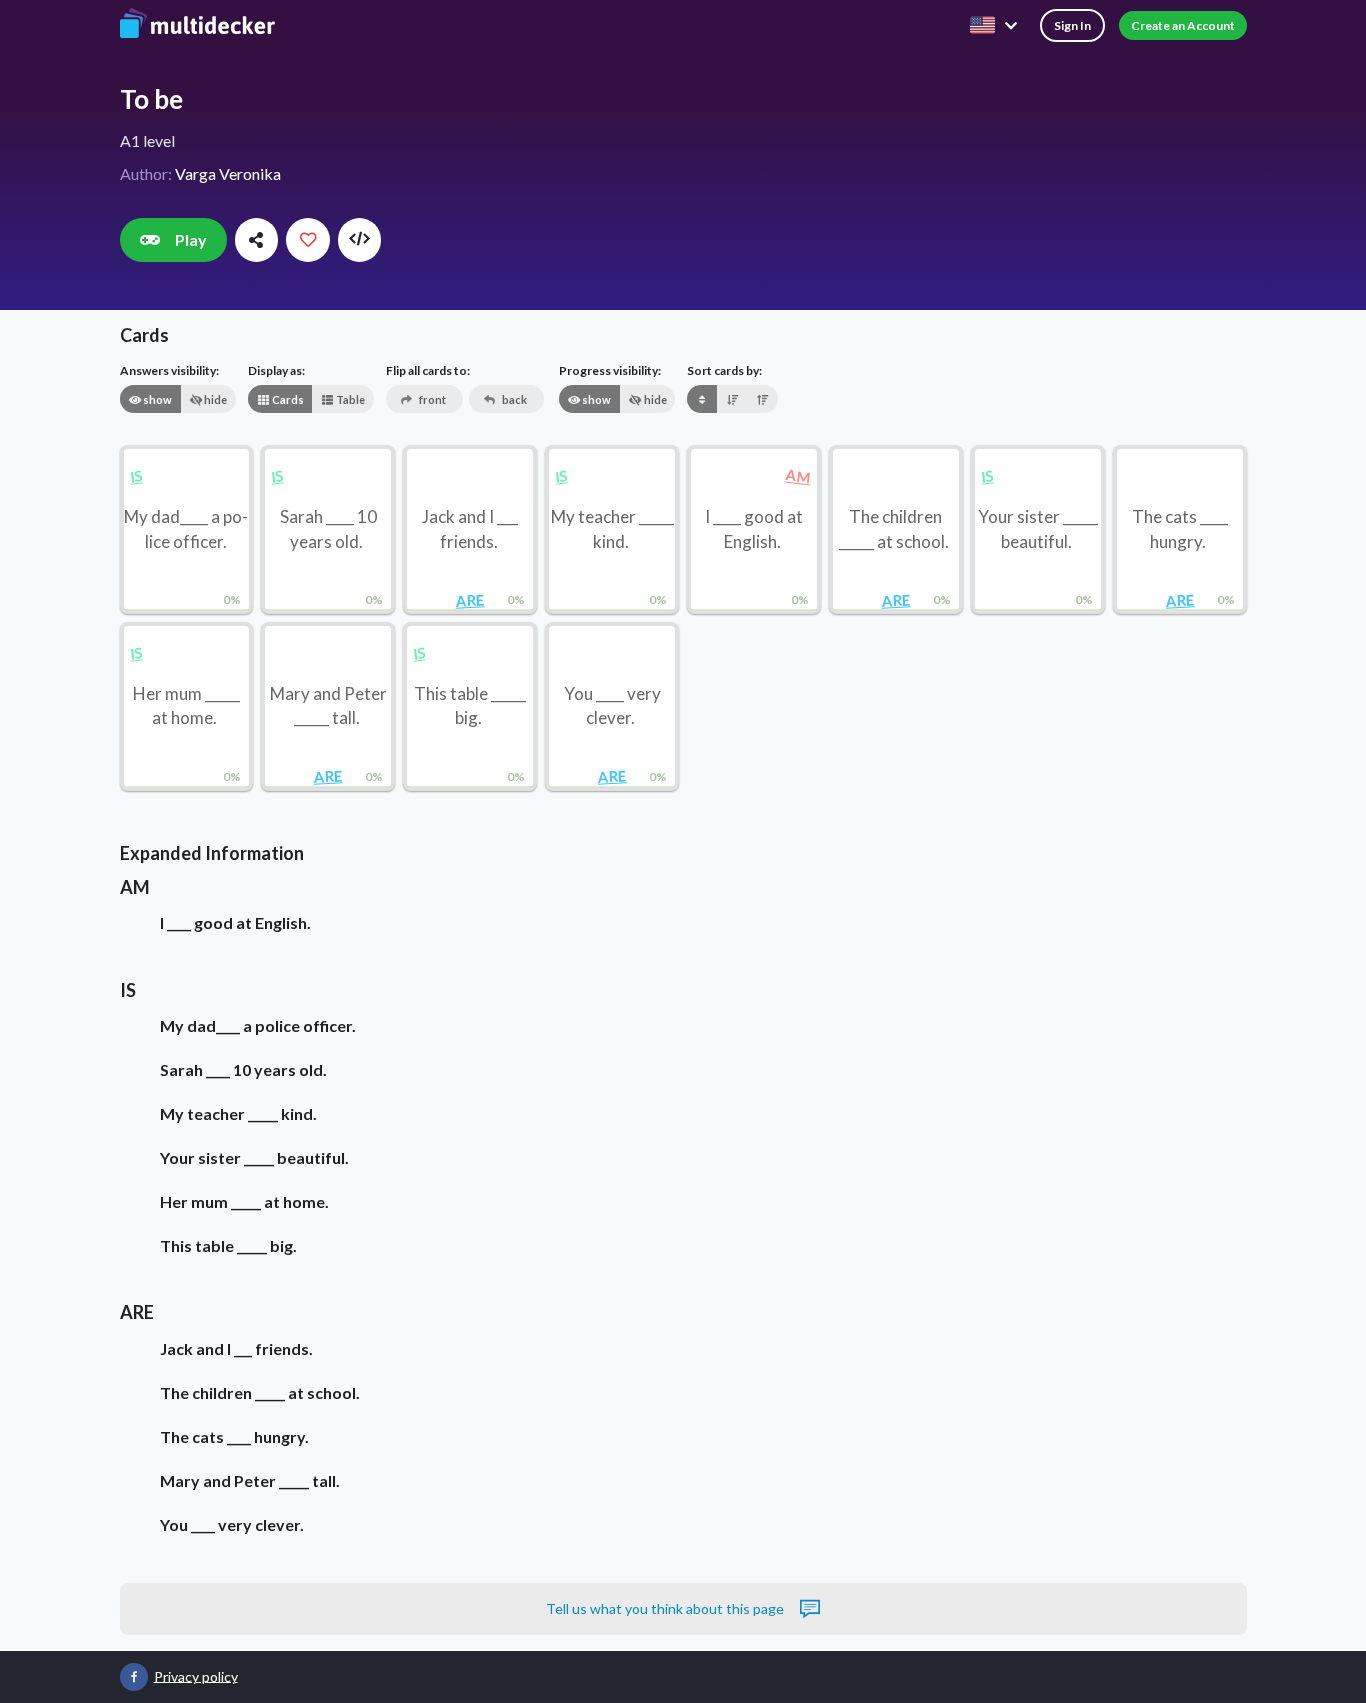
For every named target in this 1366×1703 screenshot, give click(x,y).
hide (214, 399)
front (431, 399)
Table (349, 399)
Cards (287, 399)
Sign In (1072, 25)
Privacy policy (196, 1675)
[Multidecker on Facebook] (134, 1677)
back (513, 399)
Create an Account (1183, 25)
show (156, 399)
